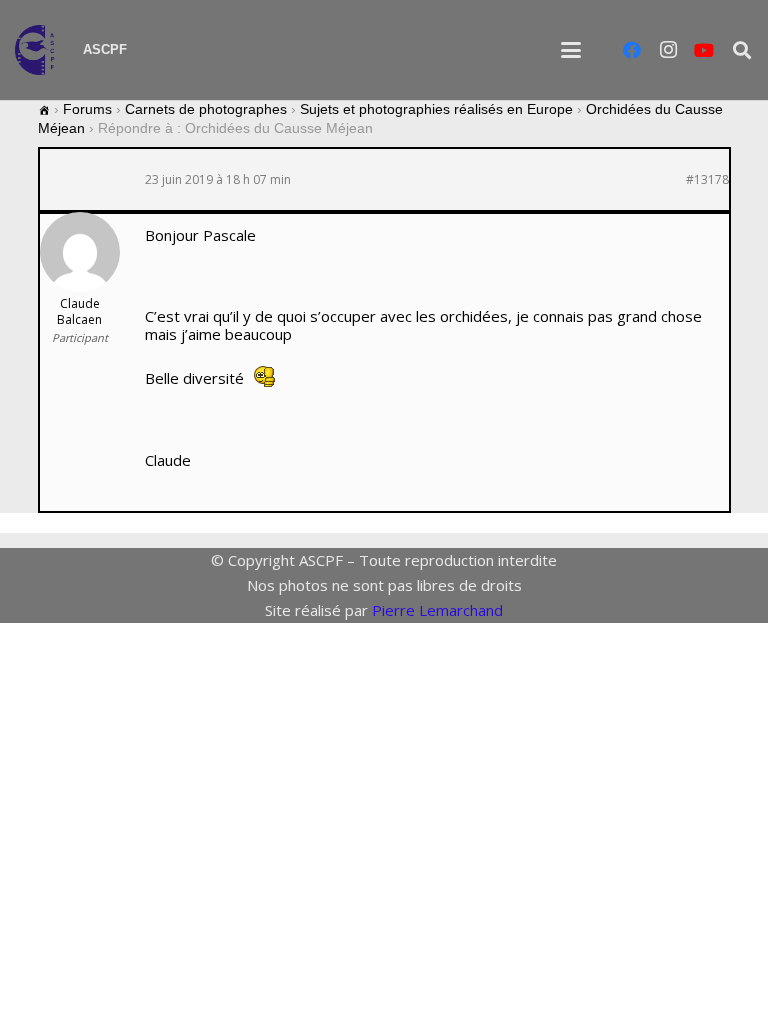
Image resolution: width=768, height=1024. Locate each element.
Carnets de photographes (206, 109)
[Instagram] (668, 50)
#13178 (707, 180)
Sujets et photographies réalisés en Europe (436, 109)
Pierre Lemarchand (437, 610)
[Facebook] (632, 50)
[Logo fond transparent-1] (38, 50)
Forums (87, 109)
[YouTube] (704, 50)
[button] (571, 50)
